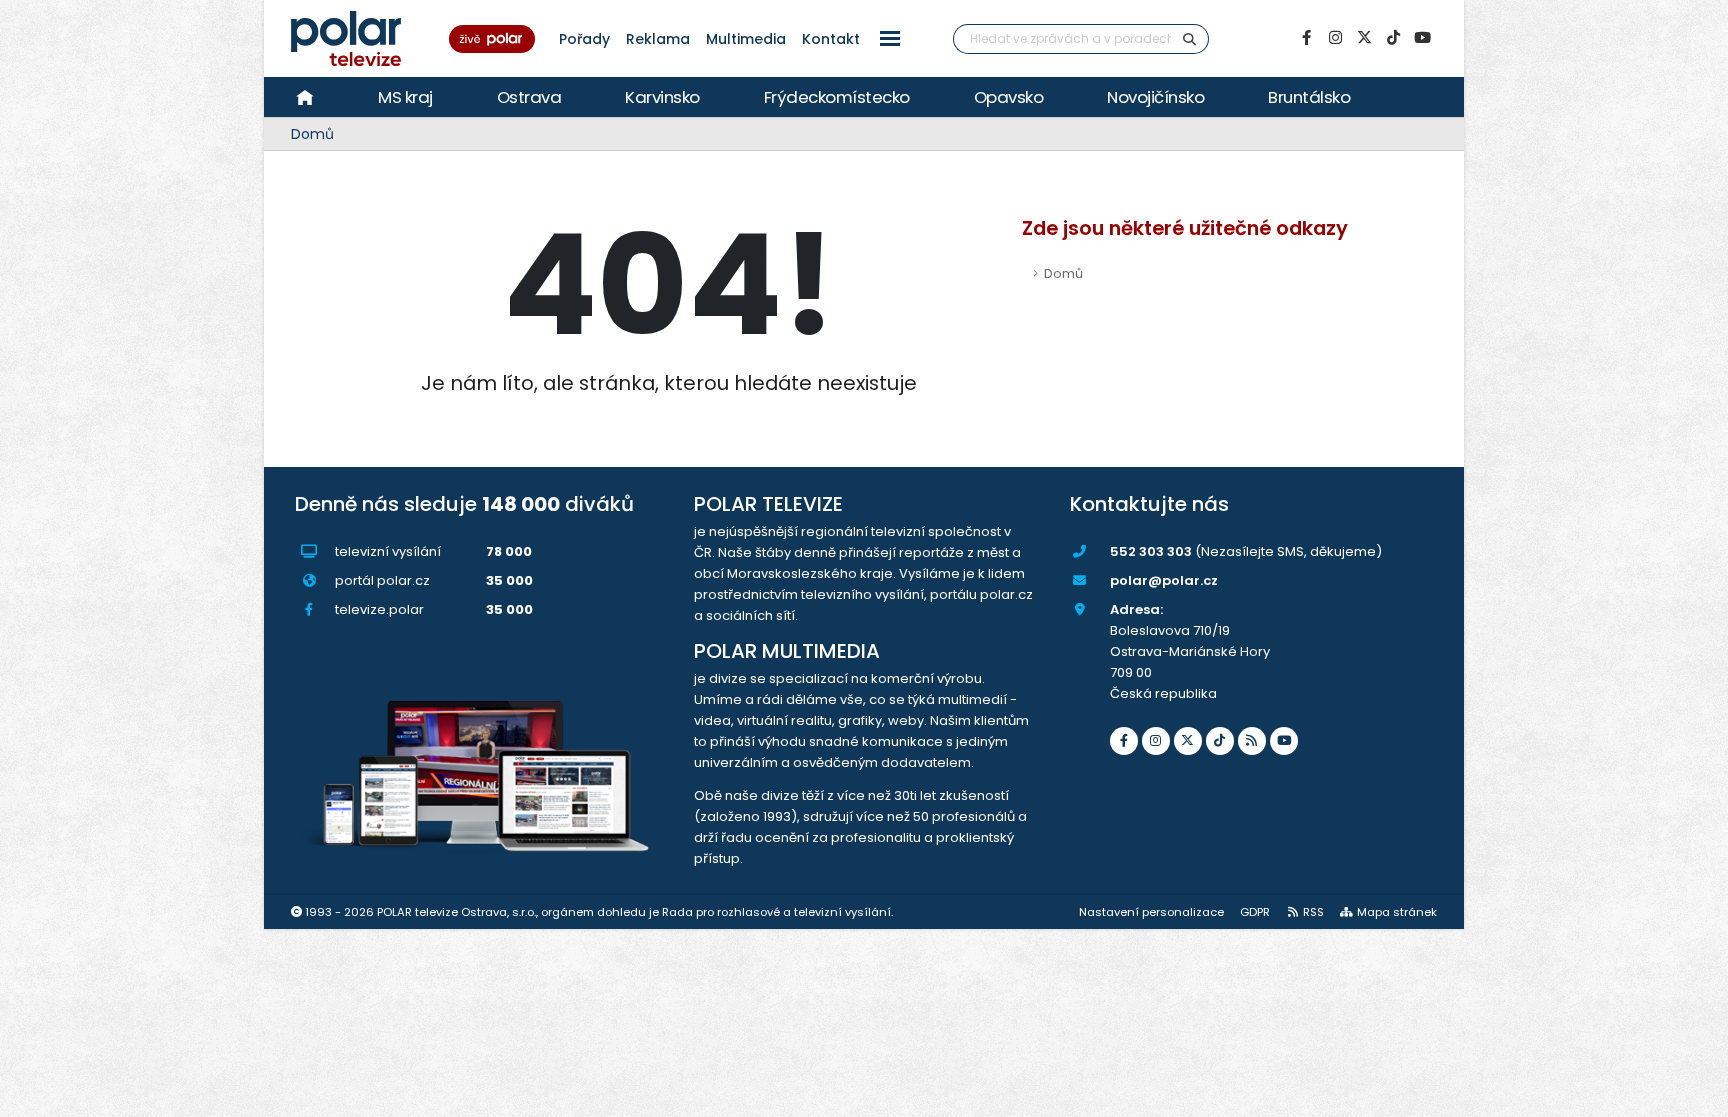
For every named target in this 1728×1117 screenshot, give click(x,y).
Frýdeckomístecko (837, 97)
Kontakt (831, 39)
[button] (890, 38)
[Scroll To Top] (1693, 1094)
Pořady (584, 39)
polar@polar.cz (1164, 580)
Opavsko (1009, 97)
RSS (1313, 912)
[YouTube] (1422, 38)
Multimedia (746, 39)
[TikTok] (1393, 38)
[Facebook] (1306, 38)
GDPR (1255, 912)
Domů (312, 134)
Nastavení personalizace (1151, 912)
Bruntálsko (1309, 97)
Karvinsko (662, 97)
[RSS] (1252, 741)
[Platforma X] (1364, 38)
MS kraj (405, 97)
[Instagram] (1335, 38)
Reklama (658, 39)
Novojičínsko (1155, 97)
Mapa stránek (1397, 912)
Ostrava (529, 97)
